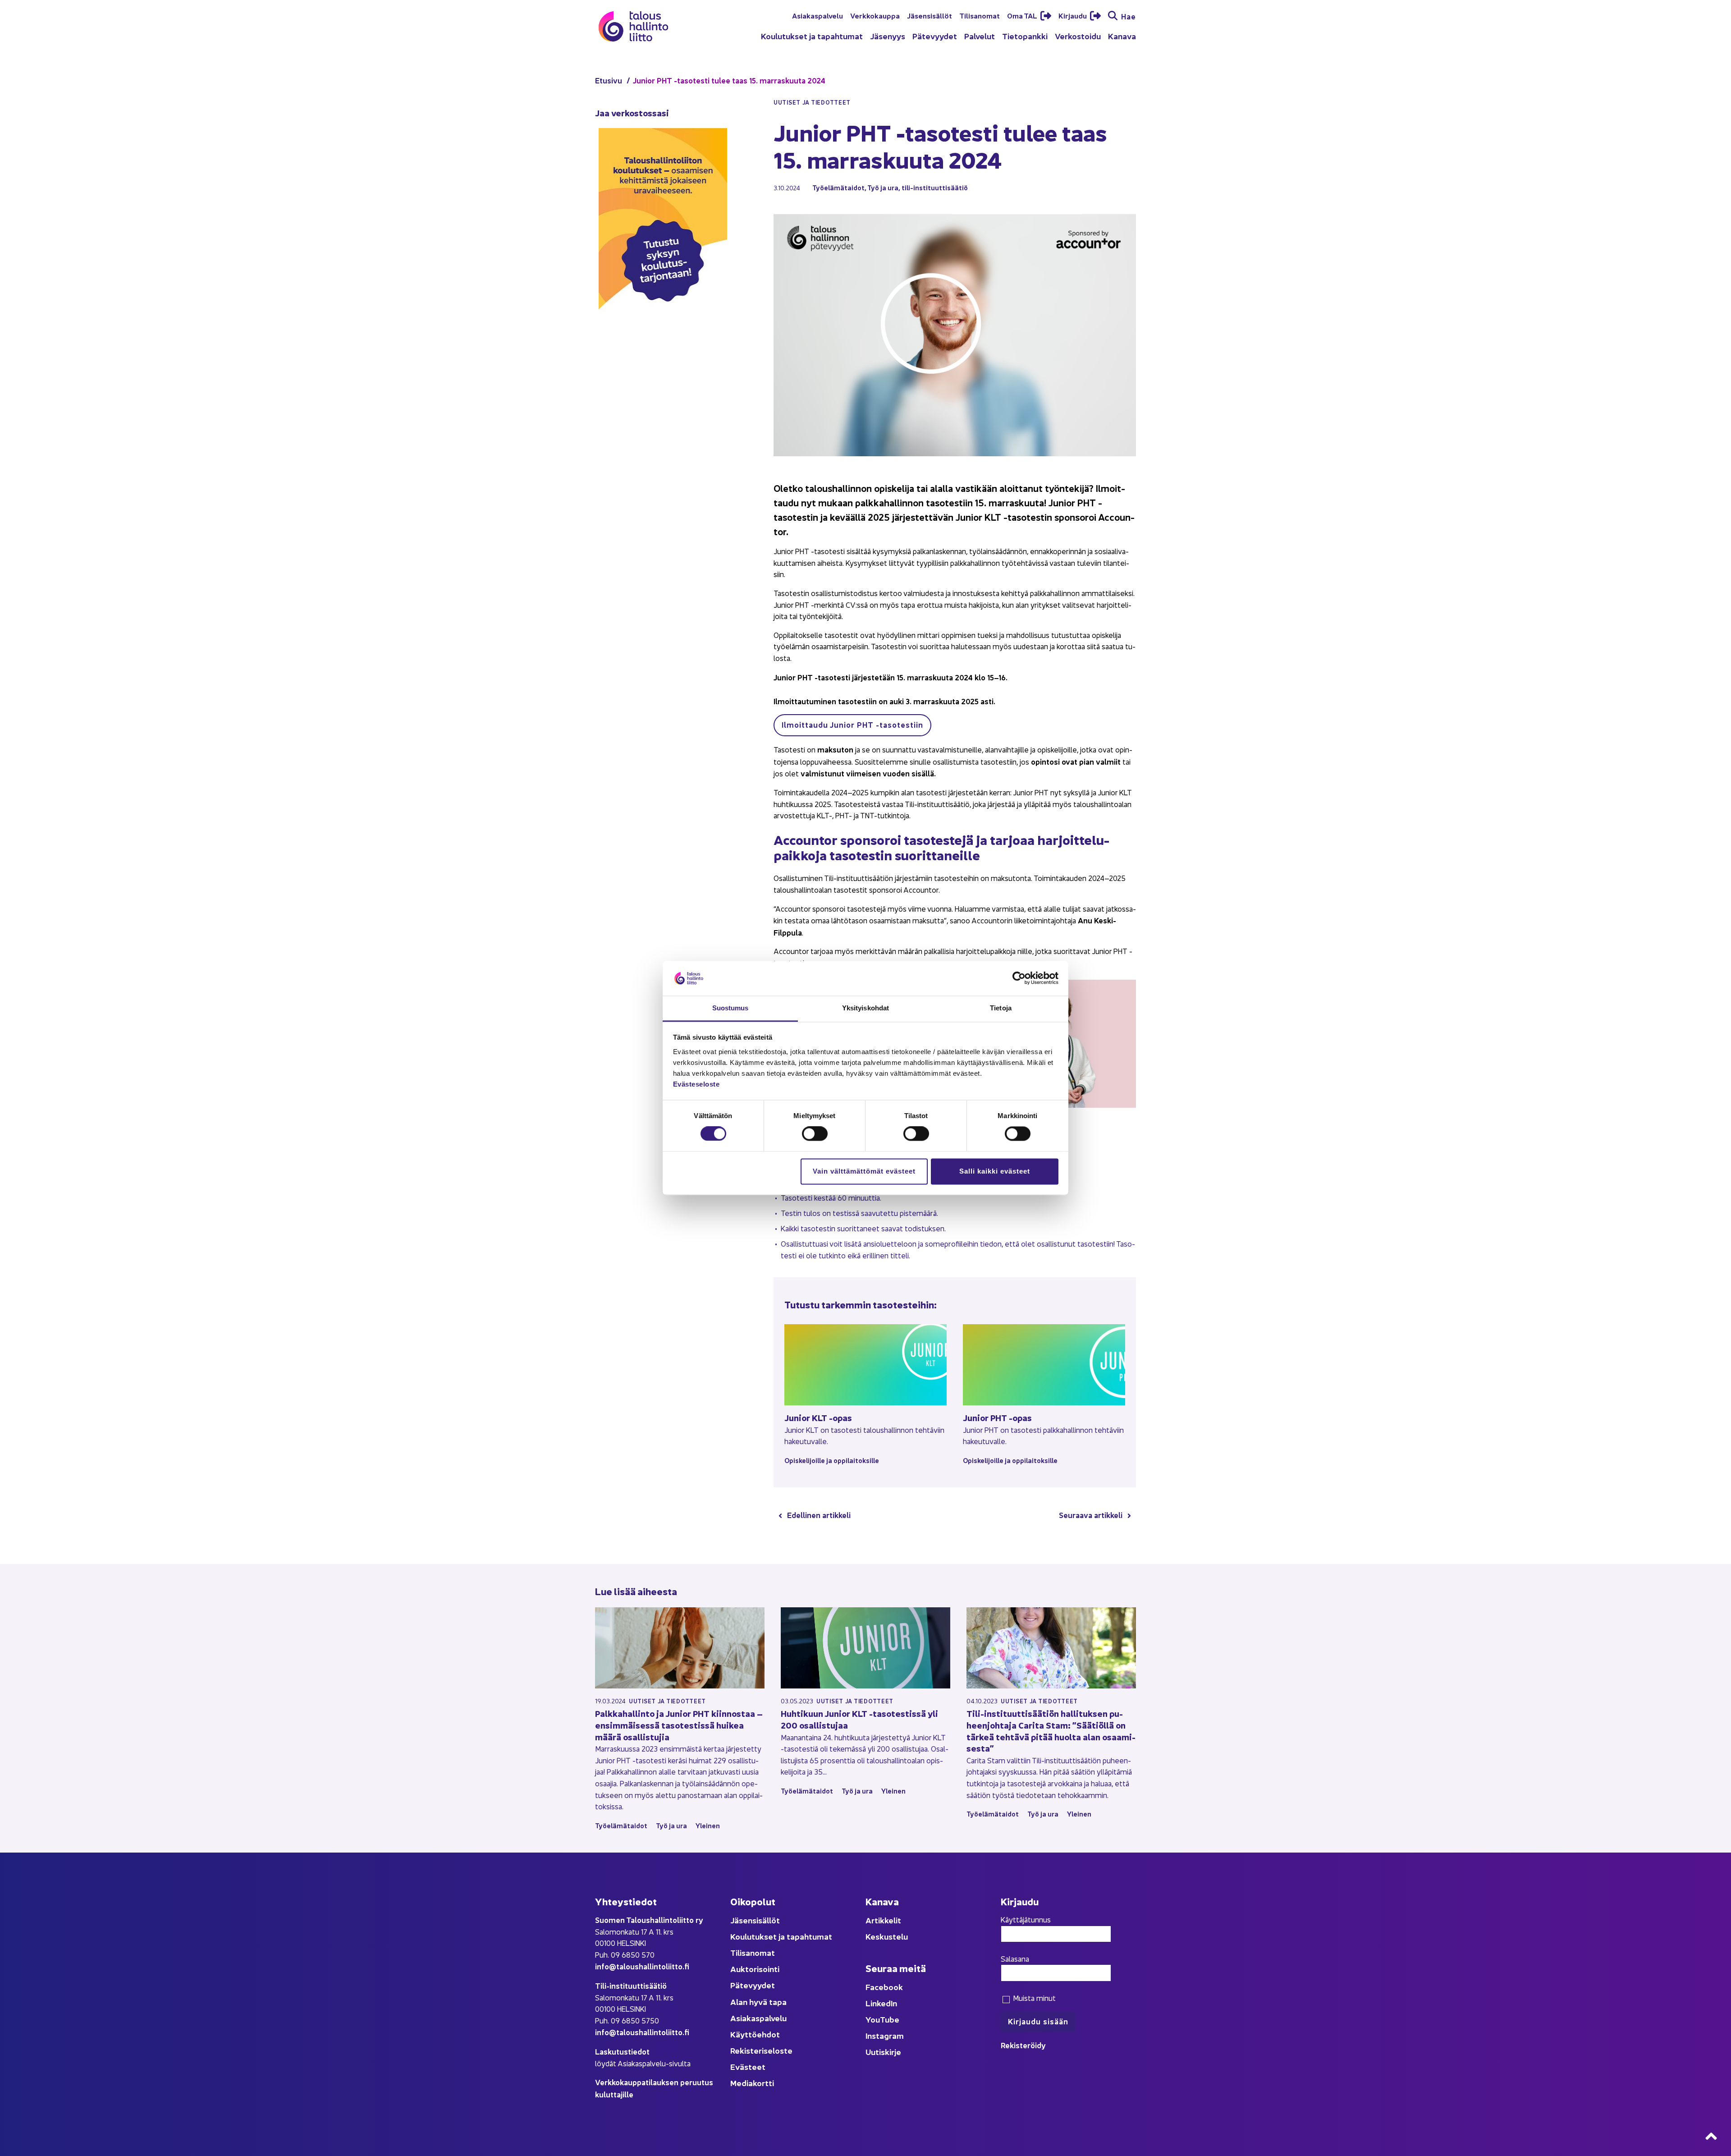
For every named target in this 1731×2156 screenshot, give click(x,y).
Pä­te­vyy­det (935, 36)
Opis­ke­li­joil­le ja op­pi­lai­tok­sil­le (832, 1460)
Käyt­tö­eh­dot (755, 2034)
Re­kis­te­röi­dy (1023, 2045)
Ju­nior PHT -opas (997, 1417)
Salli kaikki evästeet (995, 1171)
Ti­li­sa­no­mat (980, 15)
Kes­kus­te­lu (887, 1936)
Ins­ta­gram (885, 2035)
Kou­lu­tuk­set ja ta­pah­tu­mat (812, 36)
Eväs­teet (748, 2067)
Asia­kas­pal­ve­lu (817, 15)
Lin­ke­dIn (881, 2003)
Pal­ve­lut (980, 36)
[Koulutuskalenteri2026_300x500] (663, 339)
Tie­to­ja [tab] (1001, 1008)
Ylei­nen (708, 1825)
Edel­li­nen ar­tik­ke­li (819, 1515)
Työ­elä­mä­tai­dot (838, 187)
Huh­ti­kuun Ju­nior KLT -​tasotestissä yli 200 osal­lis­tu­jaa (859, 1719)
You (873, 2019)
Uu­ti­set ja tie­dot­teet (667, 1701)
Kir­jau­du (1073, 15)
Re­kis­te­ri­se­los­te (761, 2050)
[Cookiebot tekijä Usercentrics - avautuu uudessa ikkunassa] (1019, 978)
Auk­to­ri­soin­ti (755, 1969)
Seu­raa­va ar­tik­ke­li (1091, 1515)
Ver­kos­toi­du (1078, 36)
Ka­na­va (1122, 36)
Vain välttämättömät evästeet (864, 1171)
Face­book (884, 1987)
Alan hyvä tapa (758, 2002)
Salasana (1015, 1959)
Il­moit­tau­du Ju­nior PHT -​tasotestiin (852, 724)
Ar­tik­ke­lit (883, 1920)
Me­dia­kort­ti (752, 2083)
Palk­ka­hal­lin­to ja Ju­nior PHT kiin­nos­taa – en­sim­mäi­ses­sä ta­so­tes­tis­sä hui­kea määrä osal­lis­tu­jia (679, 1725)
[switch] (815, 1134)
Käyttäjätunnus (1026, 1919)
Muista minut (1033, 1998)
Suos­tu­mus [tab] (730, 1008)
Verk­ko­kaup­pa (875, 15)
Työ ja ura (883, 187)
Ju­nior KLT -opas (818, 1417)
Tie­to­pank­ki (1025, 36)
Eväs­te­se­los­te (696, 1084)
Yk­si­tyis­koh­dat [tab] (865, 1008)
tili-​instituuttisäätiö (935, 187)
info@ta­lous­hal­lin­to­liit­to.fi (642, 1966)
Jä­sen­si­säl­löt (930, 15)
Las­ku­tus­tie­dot (622, 2051)
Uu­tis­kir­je (883, 2052)
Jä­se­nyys (888, 36)
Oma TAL (1023, 15)
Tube (890, 2019)
